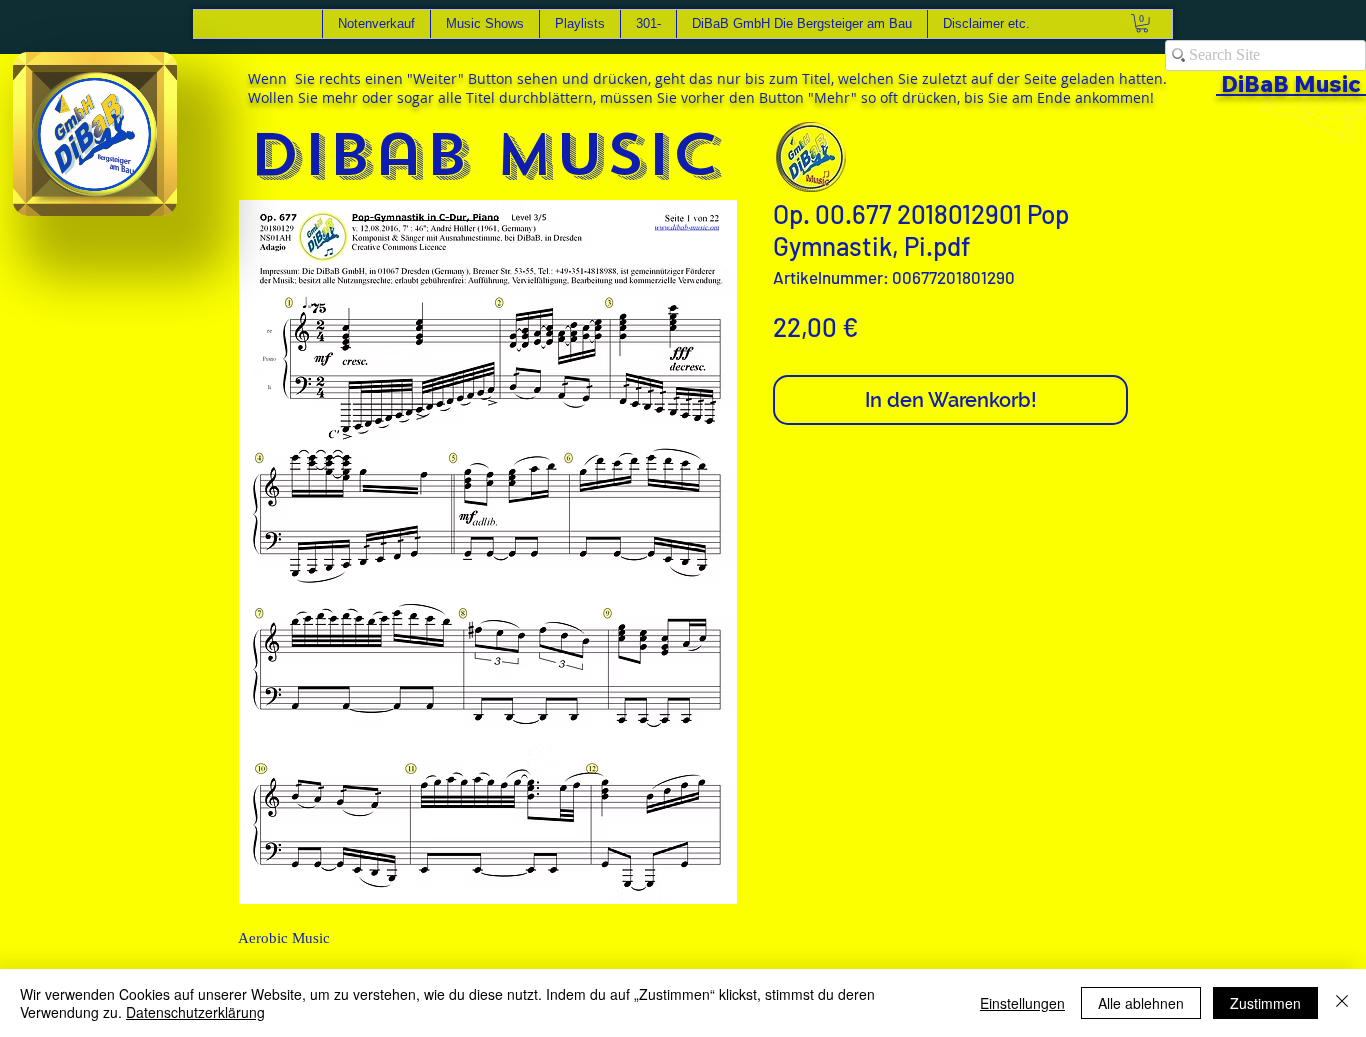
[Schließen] (1342, 1003)
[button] (151, 194)
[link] (1142, 23)
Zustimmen (1265, 1003)
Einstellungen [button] (1022, 1003)
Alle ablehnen (1141, 1003)
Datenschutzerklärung (195, 1012)
